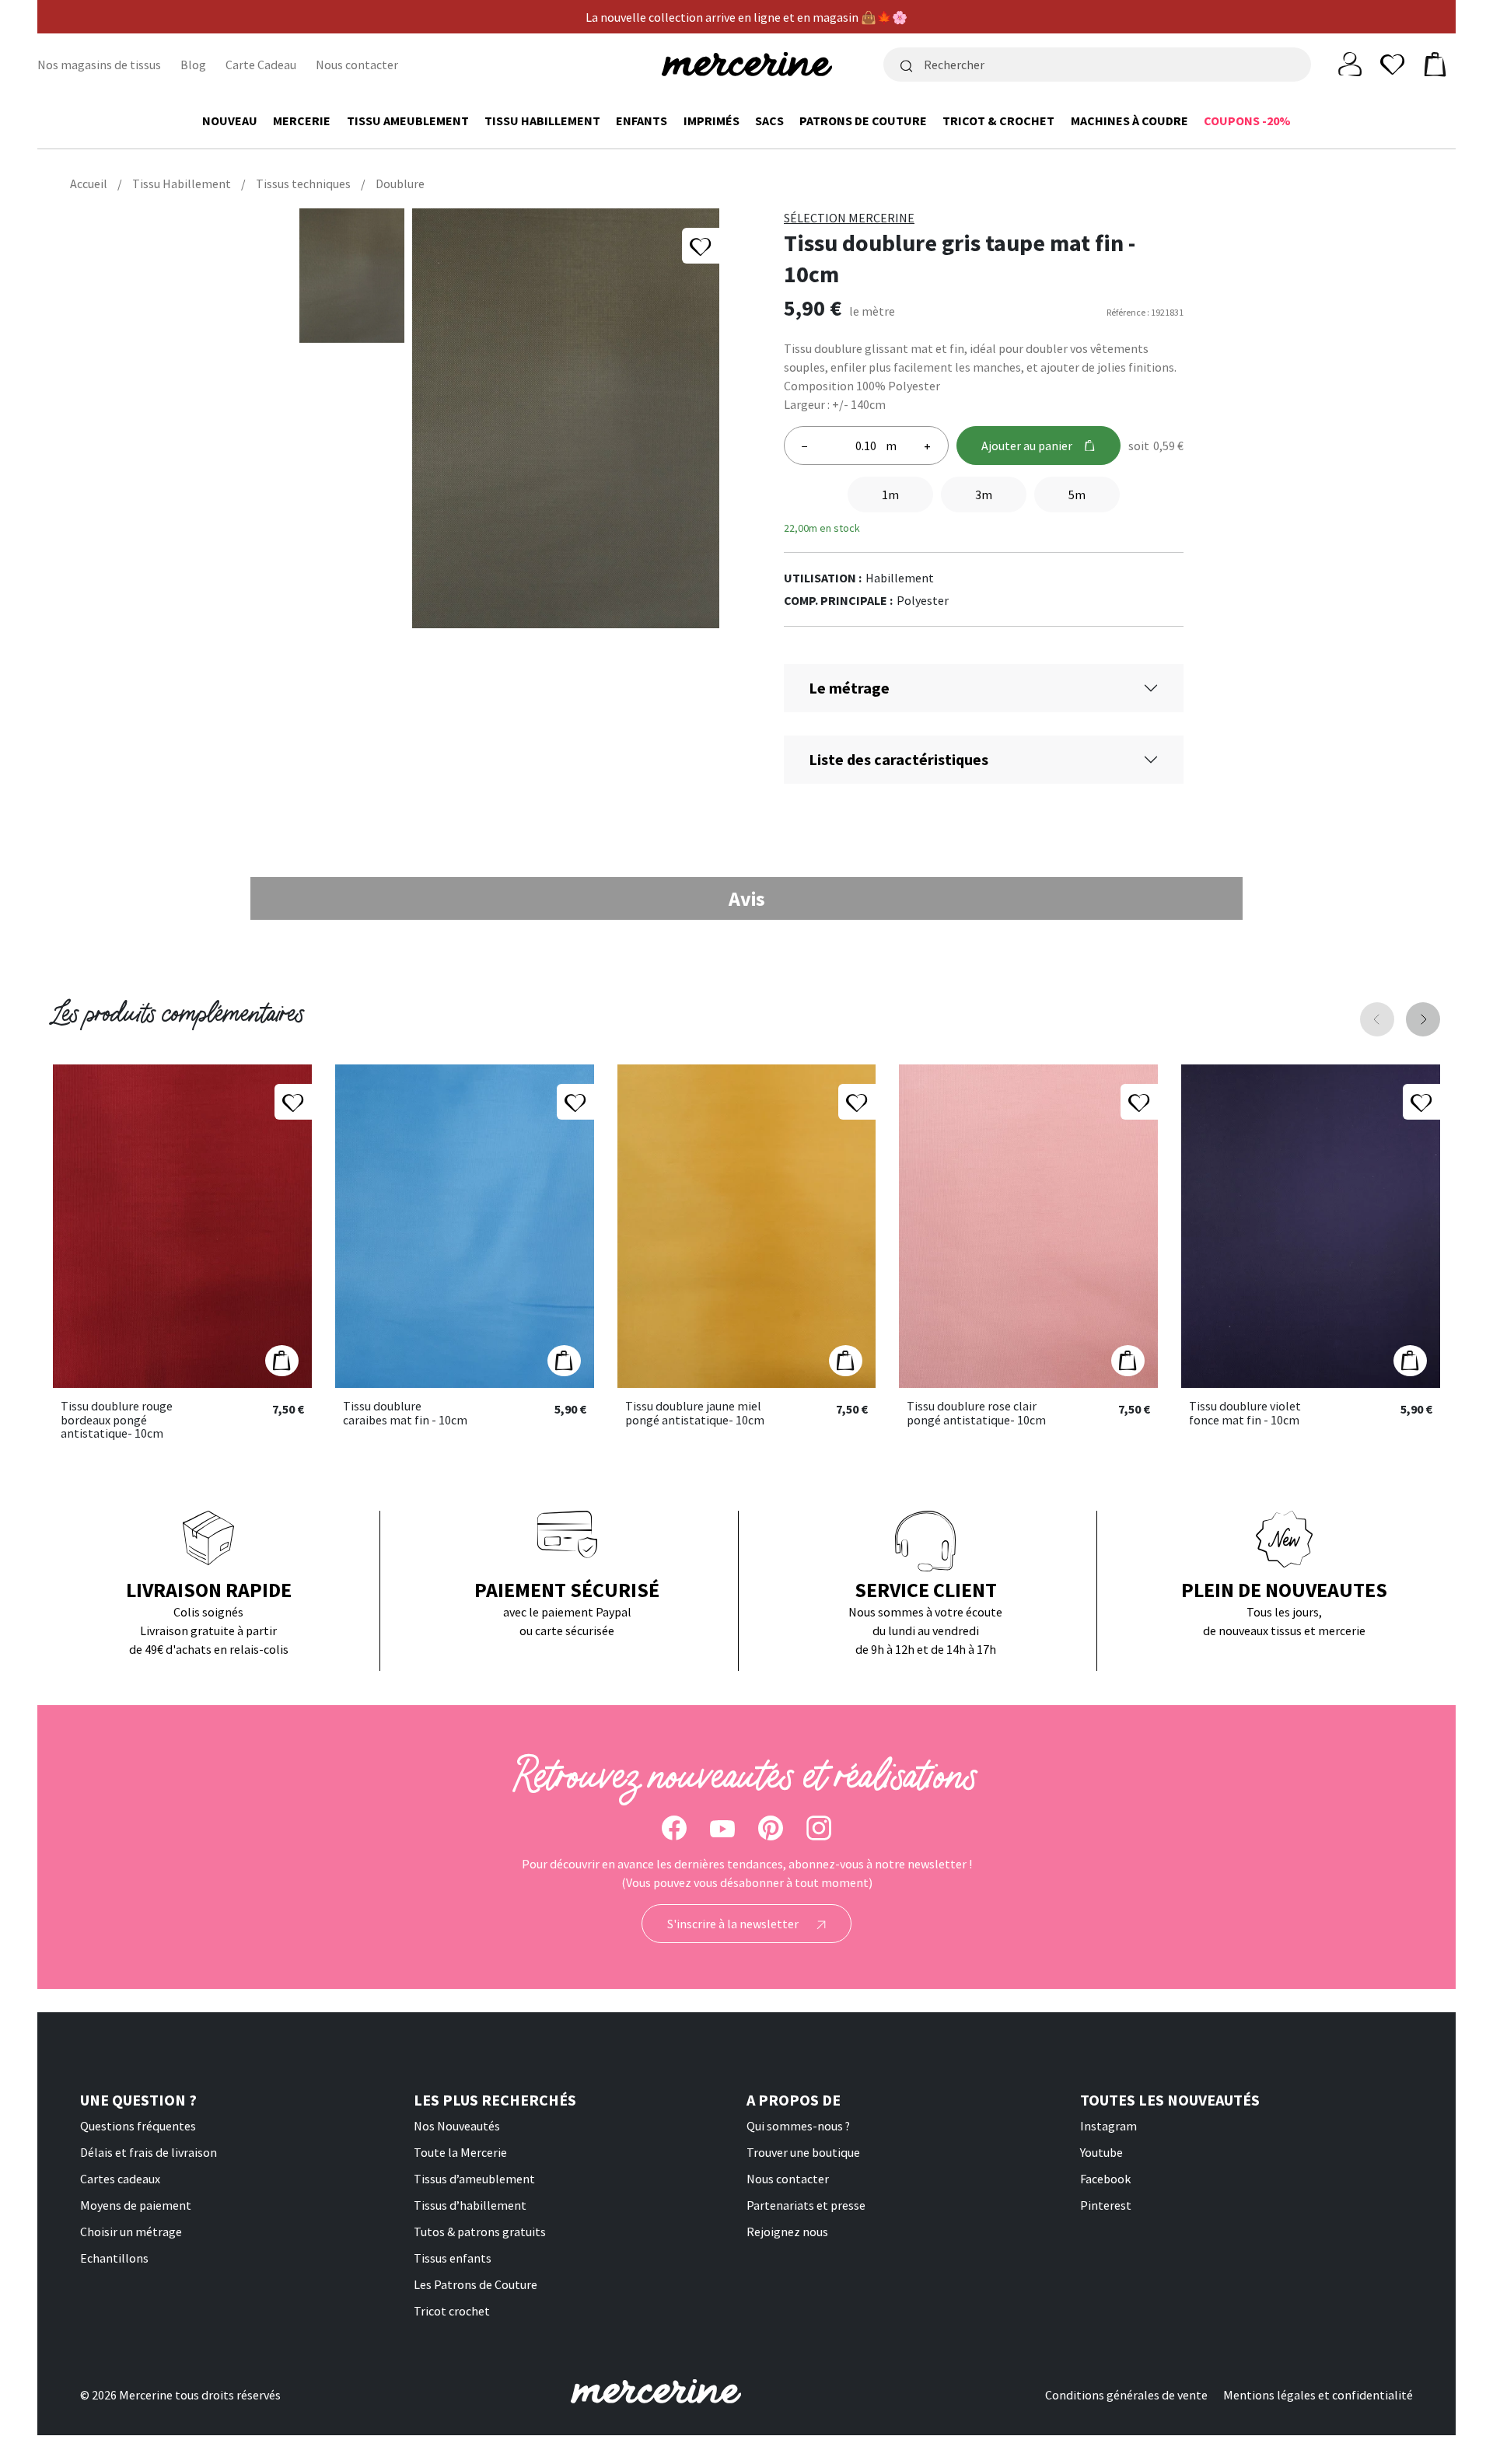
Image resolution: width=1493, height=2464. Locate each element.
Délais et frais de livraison (149, 2152)
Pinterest (1106, 2205)
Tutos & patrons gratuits (480, 2232)
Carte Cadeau (261, 65)
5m (1077, 495)
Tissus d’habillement (470, 2205)
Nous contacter (357, 65)
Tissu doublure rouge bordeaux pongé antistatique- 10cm (117, 1420)
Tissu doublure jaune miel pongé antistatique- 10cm (695, 1413)
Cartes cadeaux (120, 2179)
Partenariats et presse (806, 2205)
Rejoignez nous (787, 2232)
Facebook (1105, 2179)
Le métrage (849, 688)
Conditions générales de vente (1126, 2395)
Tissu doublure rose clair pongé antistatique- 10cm (976, 1413)
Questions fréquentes (138, 2126)
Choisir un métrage (131, 2232)
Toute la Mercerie (460, 2152)
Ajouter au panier (1027, 446)
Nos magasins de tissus (99, 65)
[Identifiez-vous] (1350, 63)
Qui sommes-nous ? (798, 2126)
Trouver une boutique (803, 2152)
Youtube (1101, 2152)
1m (890, 495)
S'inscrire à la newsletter (734, 1924)
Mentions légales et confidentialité (1318, 2395)
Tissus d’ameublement (474, 2179)
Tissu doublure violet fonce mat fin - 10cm (1245, 1413)
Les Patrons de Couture (476, 2284)
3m (984, 495)
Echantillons (114, 2258)
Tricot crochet (452, 2311)
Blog (193, 65)
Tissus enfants (453, 2258)
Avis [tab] (747, 898)
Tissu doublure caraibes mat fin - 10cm (405, 1413)
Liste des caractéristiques (899, 759)
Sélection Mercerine (849, 218)
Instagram (1108, 2126)
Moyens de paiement (136, 2205)
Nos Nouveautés (457, 2126)
